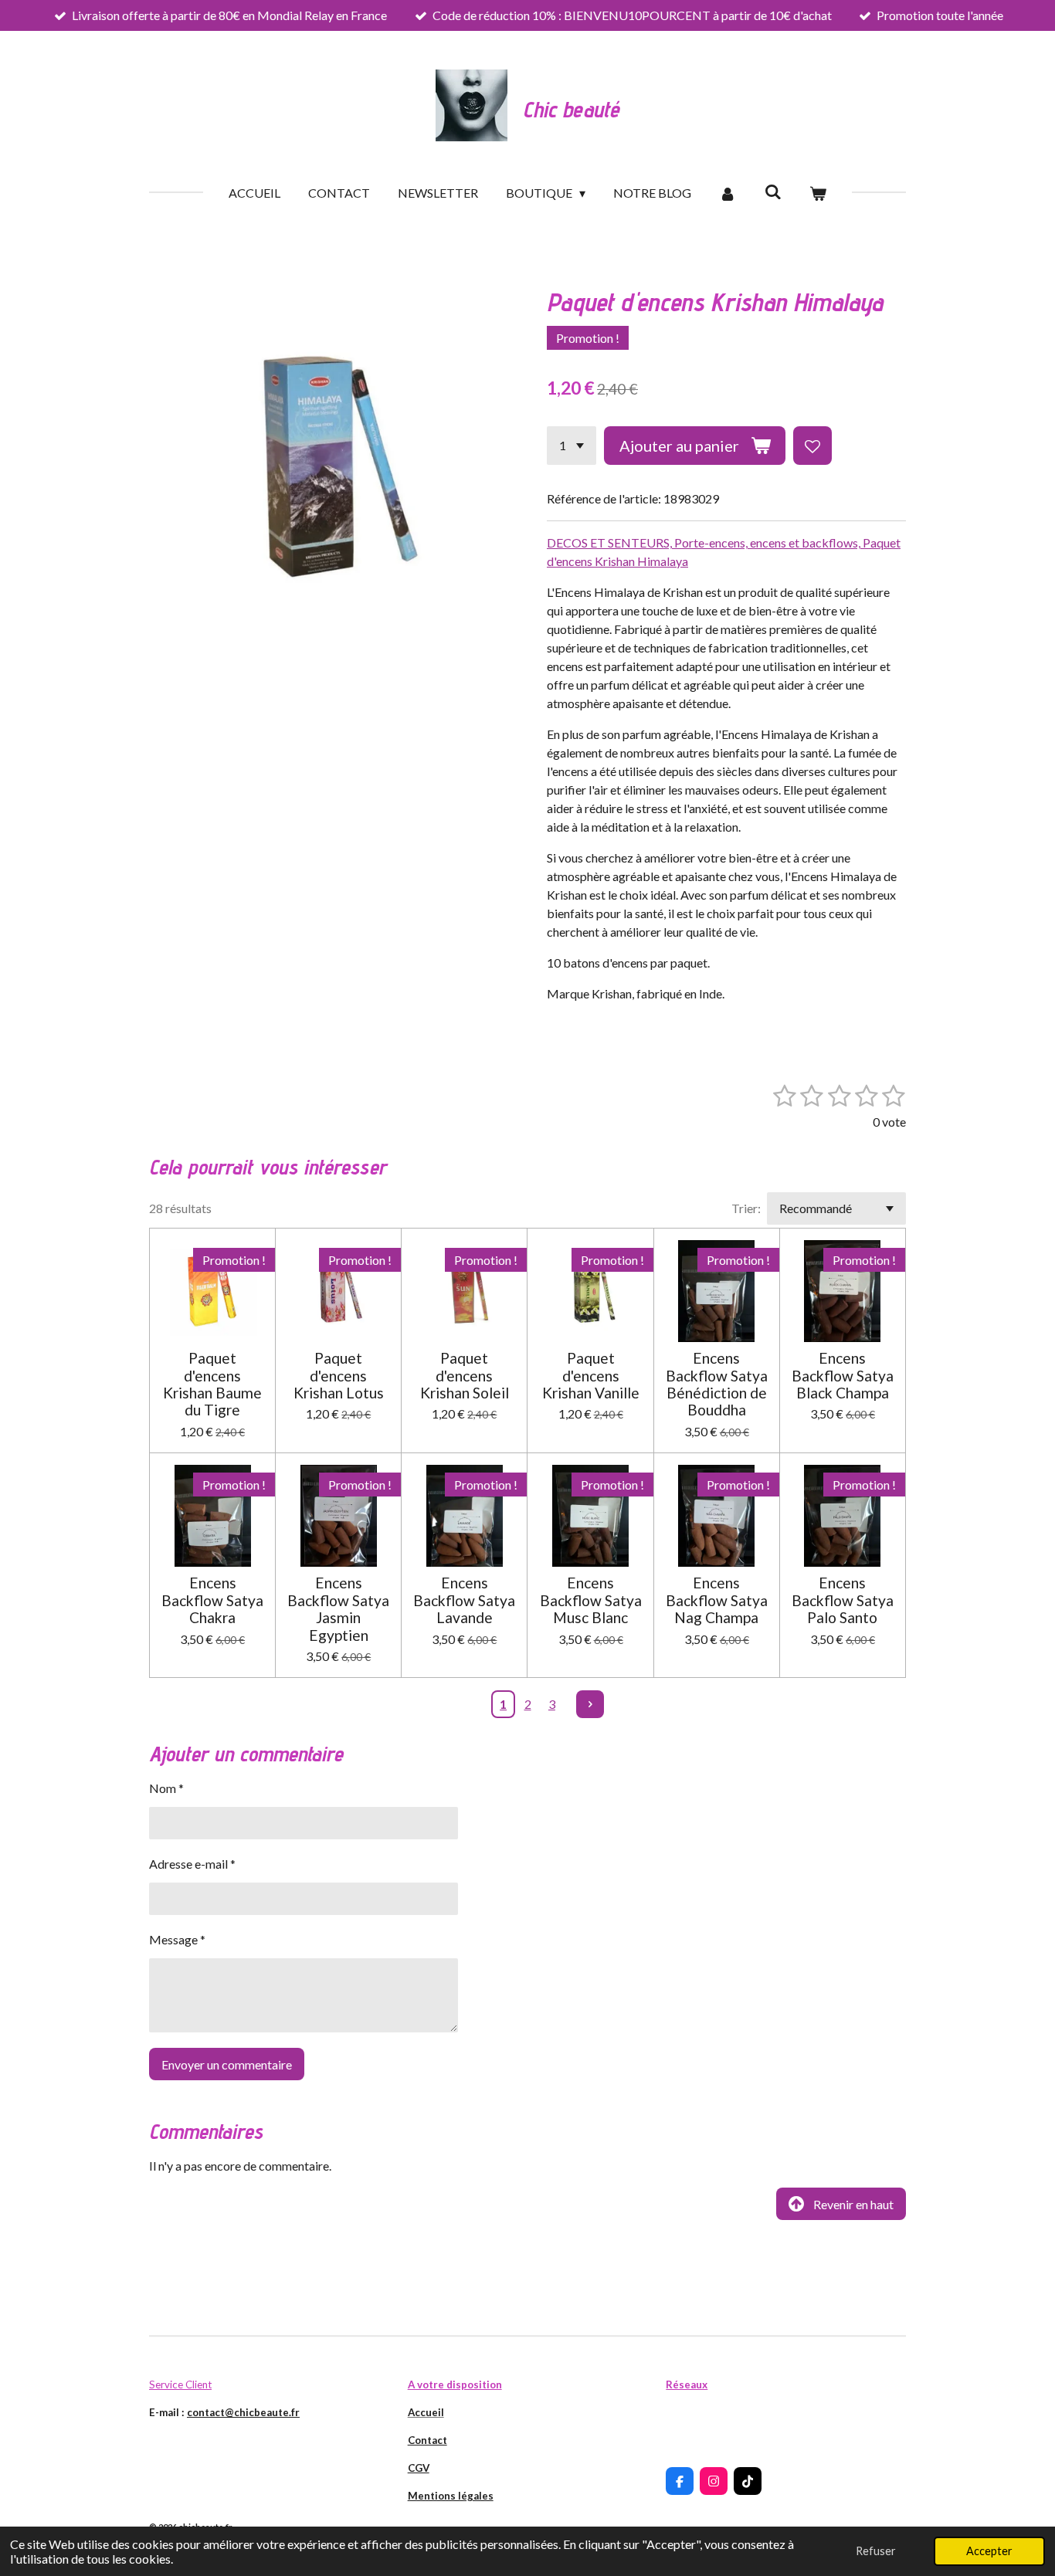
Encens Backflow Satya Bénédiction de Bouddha (717, 1384)
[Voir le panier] (818, 193)
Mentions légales (451, 2496)
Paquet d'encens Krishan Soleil (465, 1376)
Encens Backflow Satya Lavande (464, 1600)
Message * (177, 1939)
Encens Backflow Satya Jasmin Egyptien (338, 1609)
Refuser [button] (876, 2551)
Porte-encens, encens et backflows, (768, 542)
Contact (427, 2440)
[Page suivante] (590, 1704)
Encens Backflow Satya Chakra (212, 1600)
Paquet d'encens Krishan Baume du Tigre (212, 1384)
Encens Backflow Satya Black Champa (843, 1376)
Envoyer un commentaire (227, 2064)
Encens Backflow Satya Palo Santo (843, 1600)
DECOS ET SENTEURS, (611, 542)
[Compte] (728, 193)
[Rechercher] (773, 191)
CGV (419, 2468)
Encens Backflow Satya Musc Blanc (590, 1600)
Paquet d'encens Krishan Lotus (339, 1376)
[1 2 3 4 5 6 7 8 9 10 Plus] (572, 446)
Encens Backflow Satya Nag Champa (717, 1600)
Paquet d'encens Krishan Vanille (591, 1376)
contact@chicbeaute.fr (243, 2412)
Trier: (746, 1208)
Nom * (166, 1788)
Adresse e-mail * (192, 1864)
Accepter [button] (989, 2551)
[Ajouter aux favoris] (812, 446)
